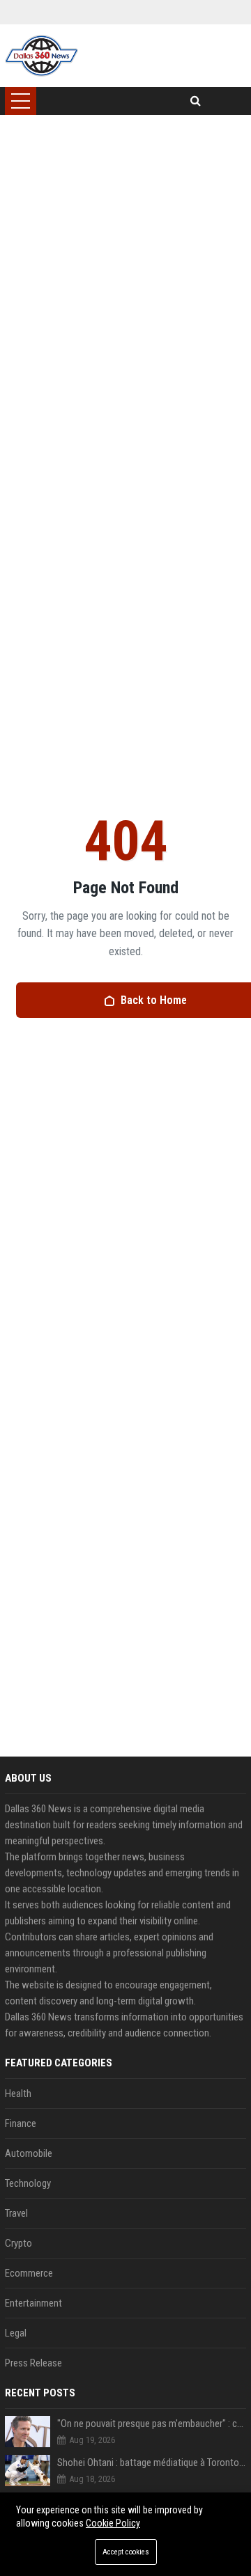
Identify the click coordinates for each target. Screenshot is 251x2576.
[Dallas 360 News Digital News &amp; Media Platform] (41, 56)
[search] (196, 101)
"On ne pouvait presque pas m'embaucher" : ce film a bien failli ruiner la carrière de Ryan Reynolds (152, 2424)
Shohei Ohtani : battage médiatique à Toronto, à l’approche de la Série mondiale (152, 2463)
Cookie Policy (113, 2523)
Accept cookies (126, 2552)
